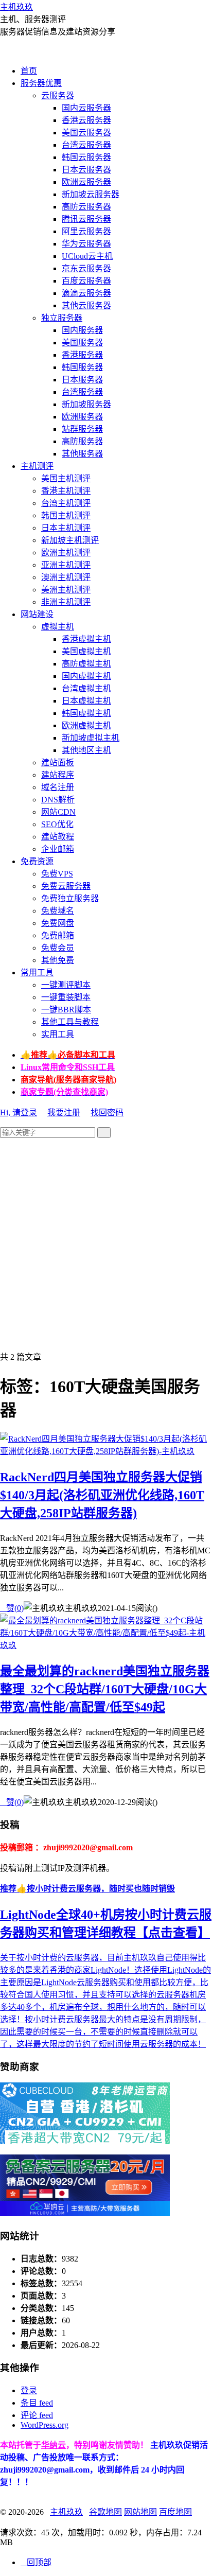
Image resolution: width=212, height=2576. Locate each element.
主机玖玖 (16, 7)
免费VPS (57, 874)
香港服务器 (82, 355)
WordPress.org (45, 2425)
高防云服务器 (86, 207)
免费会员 (58, 948)
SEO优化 (57, 824)
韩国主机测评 (66, 515)
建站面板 (58, 763)
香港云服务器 (86, 120)
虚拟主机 (58, 627)
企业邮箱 (58, 849)
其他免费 (58, 960)
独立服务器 (62, 318)
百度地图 (175, 2512)
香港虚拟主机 (86, 639)
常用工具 (37, 972)
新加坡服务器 (86, 404)
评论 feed (37, 2415)
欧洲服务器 (82, 417)
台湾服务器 (82, 392)
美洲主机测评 (66, 590)
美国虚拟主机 (86, 651)
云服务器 (58, 95)
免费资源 (37, 861)
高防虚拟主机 (86, 664)
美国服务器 (82, 343)
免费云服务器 (66, 886)
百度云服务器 (86, 281)
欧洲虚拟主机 (86, 725)
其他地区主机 (86, 750)
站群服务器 (82, 429)
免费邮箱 (58, 935)
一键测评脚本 (66, 985)
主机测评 (37, 466)
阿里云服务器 (86, 231)
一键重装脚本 (66, 997)
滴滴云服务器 (86, 293)
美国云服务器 (86, 133)
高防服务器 (82, 441)
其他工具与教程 (70, 1022)
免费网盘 (58, 923)
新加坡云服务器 (91, 194)
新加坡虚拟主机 (91, 738)
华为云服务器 (86, 244)
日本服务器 (82, 380)
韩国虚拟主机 (86, 713)
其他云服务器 (86, 305)
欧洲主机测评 (66, 553)
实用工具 (58, 1034)
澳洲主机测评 (66, 577)
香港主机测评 (66, 491)
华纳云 (54, 2445)
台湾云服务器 (86, 145)
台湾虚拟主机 (86, 688)
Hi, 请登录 (19, 1112)
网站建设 (37, 614)
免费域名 (58, 911)
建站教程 (58, 837)
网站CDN (58, 812)
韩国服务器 (82, 367)
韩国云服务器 (86, 157)
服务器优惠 (41, 83)
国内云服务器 (86, 108)
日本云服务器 (86, 170)
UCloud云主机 (87, 256)
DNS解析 (58, 800)
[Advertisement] (106, 1244)
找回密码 (107, 1112)
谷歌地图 (105, 2512)
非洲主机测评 (66, 602)
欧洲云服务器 (86, 182)
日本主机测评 (66, 528)
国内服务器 (82, 330)
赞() (12, 1608)
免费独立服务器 (70, 898)
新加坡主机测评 (70, 540)
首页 (29, 71)
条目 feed (37, 2403)
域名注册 (58, 787)
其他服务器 (82, 454)
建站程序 (58, 775)
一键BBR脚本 (66, 1010)
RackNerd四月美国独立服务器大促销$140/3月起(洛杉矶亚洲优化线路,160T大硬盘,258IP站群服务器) (102, 1495)
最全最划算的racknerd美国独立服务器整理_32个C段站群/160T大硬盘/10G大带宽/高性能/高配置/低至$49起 (105, 1689)
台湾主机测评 (66, 503)
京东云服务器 (86, 268)
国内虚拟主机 (86, 676)
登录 (29, 2390)
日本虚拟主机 (86, 701)
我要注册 (64, 1112)
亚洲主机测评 (66, 565)
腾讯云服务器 (86, 219)
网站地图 (140, 2512)
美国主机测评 (66, 478)
